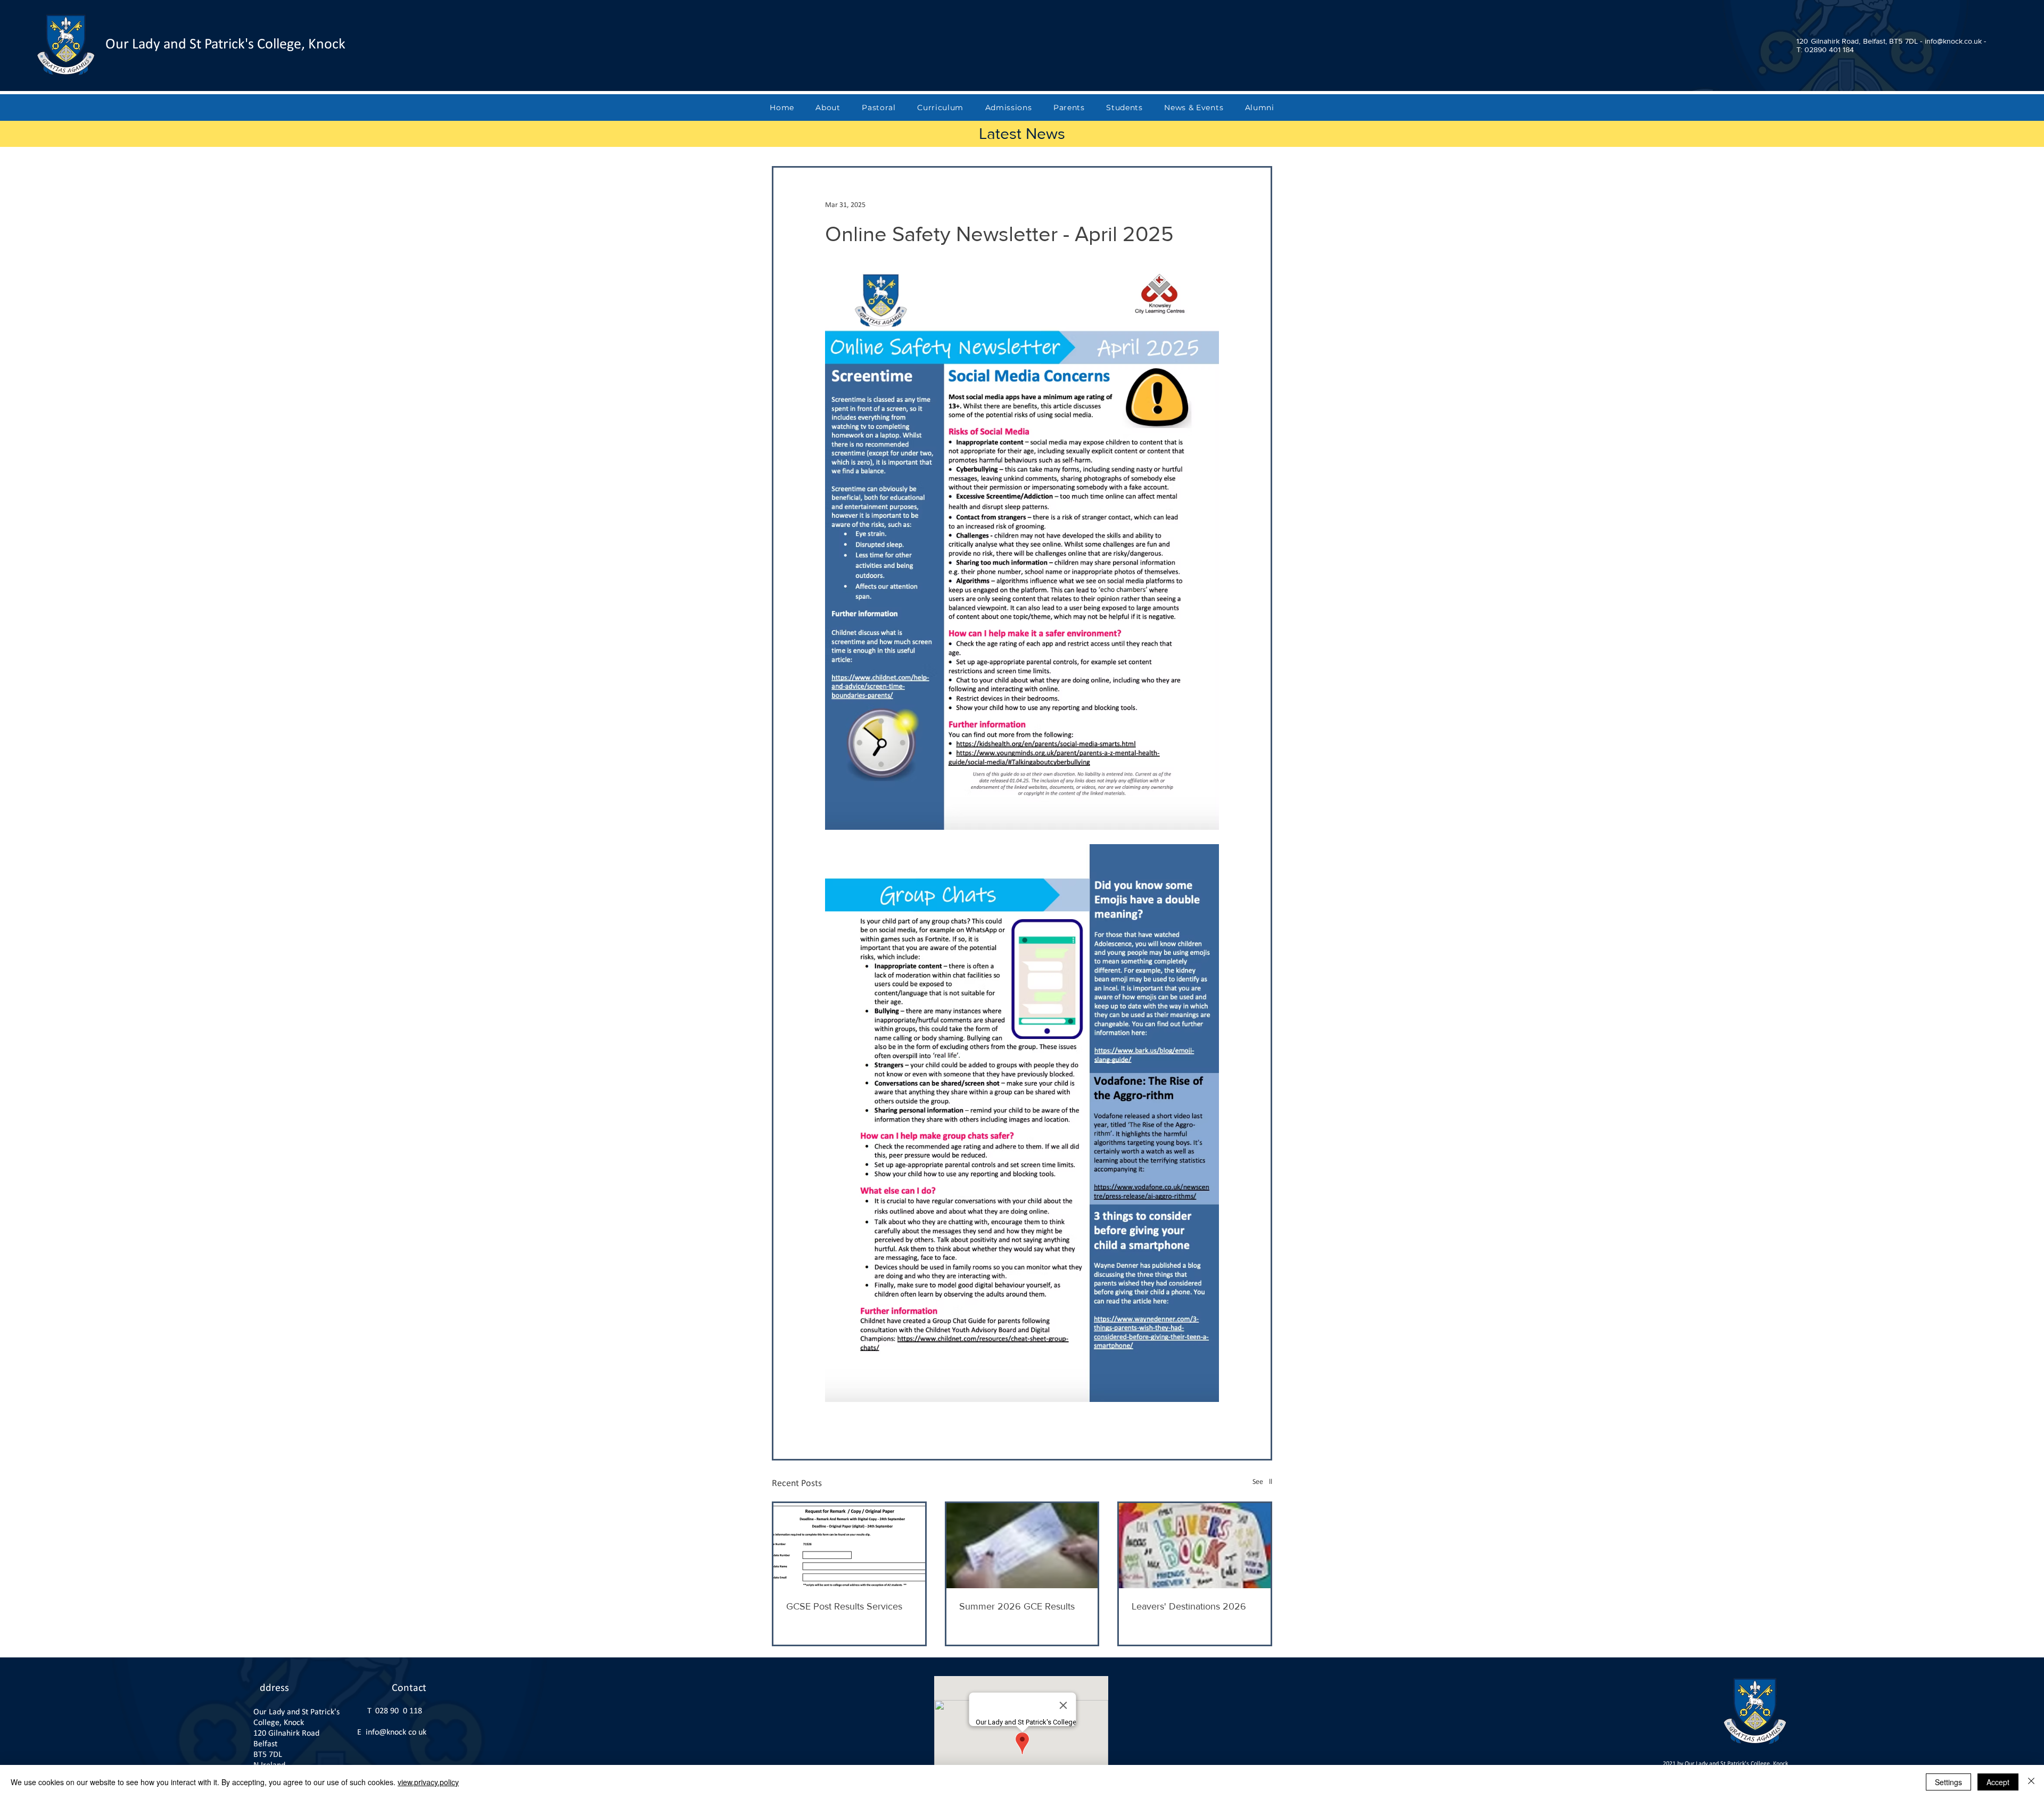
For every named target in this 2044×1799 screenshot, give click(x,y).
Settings (1948, 1782)
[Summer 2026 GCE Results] (1022, 1546)
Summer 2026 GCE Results (1017, 1606)
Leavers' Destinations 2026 (1189, 1606)
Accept (1998, 1782)
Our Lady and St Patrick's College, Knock (225, 45)
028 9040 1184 (401, 1711)
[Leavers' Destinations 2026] (1195, 1546)
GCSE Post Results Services (844, 1606)
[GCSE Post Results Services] (849, 1546)
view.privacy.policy (428, 1782)
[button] (828, 108)
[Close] (2031, 1782)
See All (1262, 1482)
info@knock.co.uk (396, 1732)
